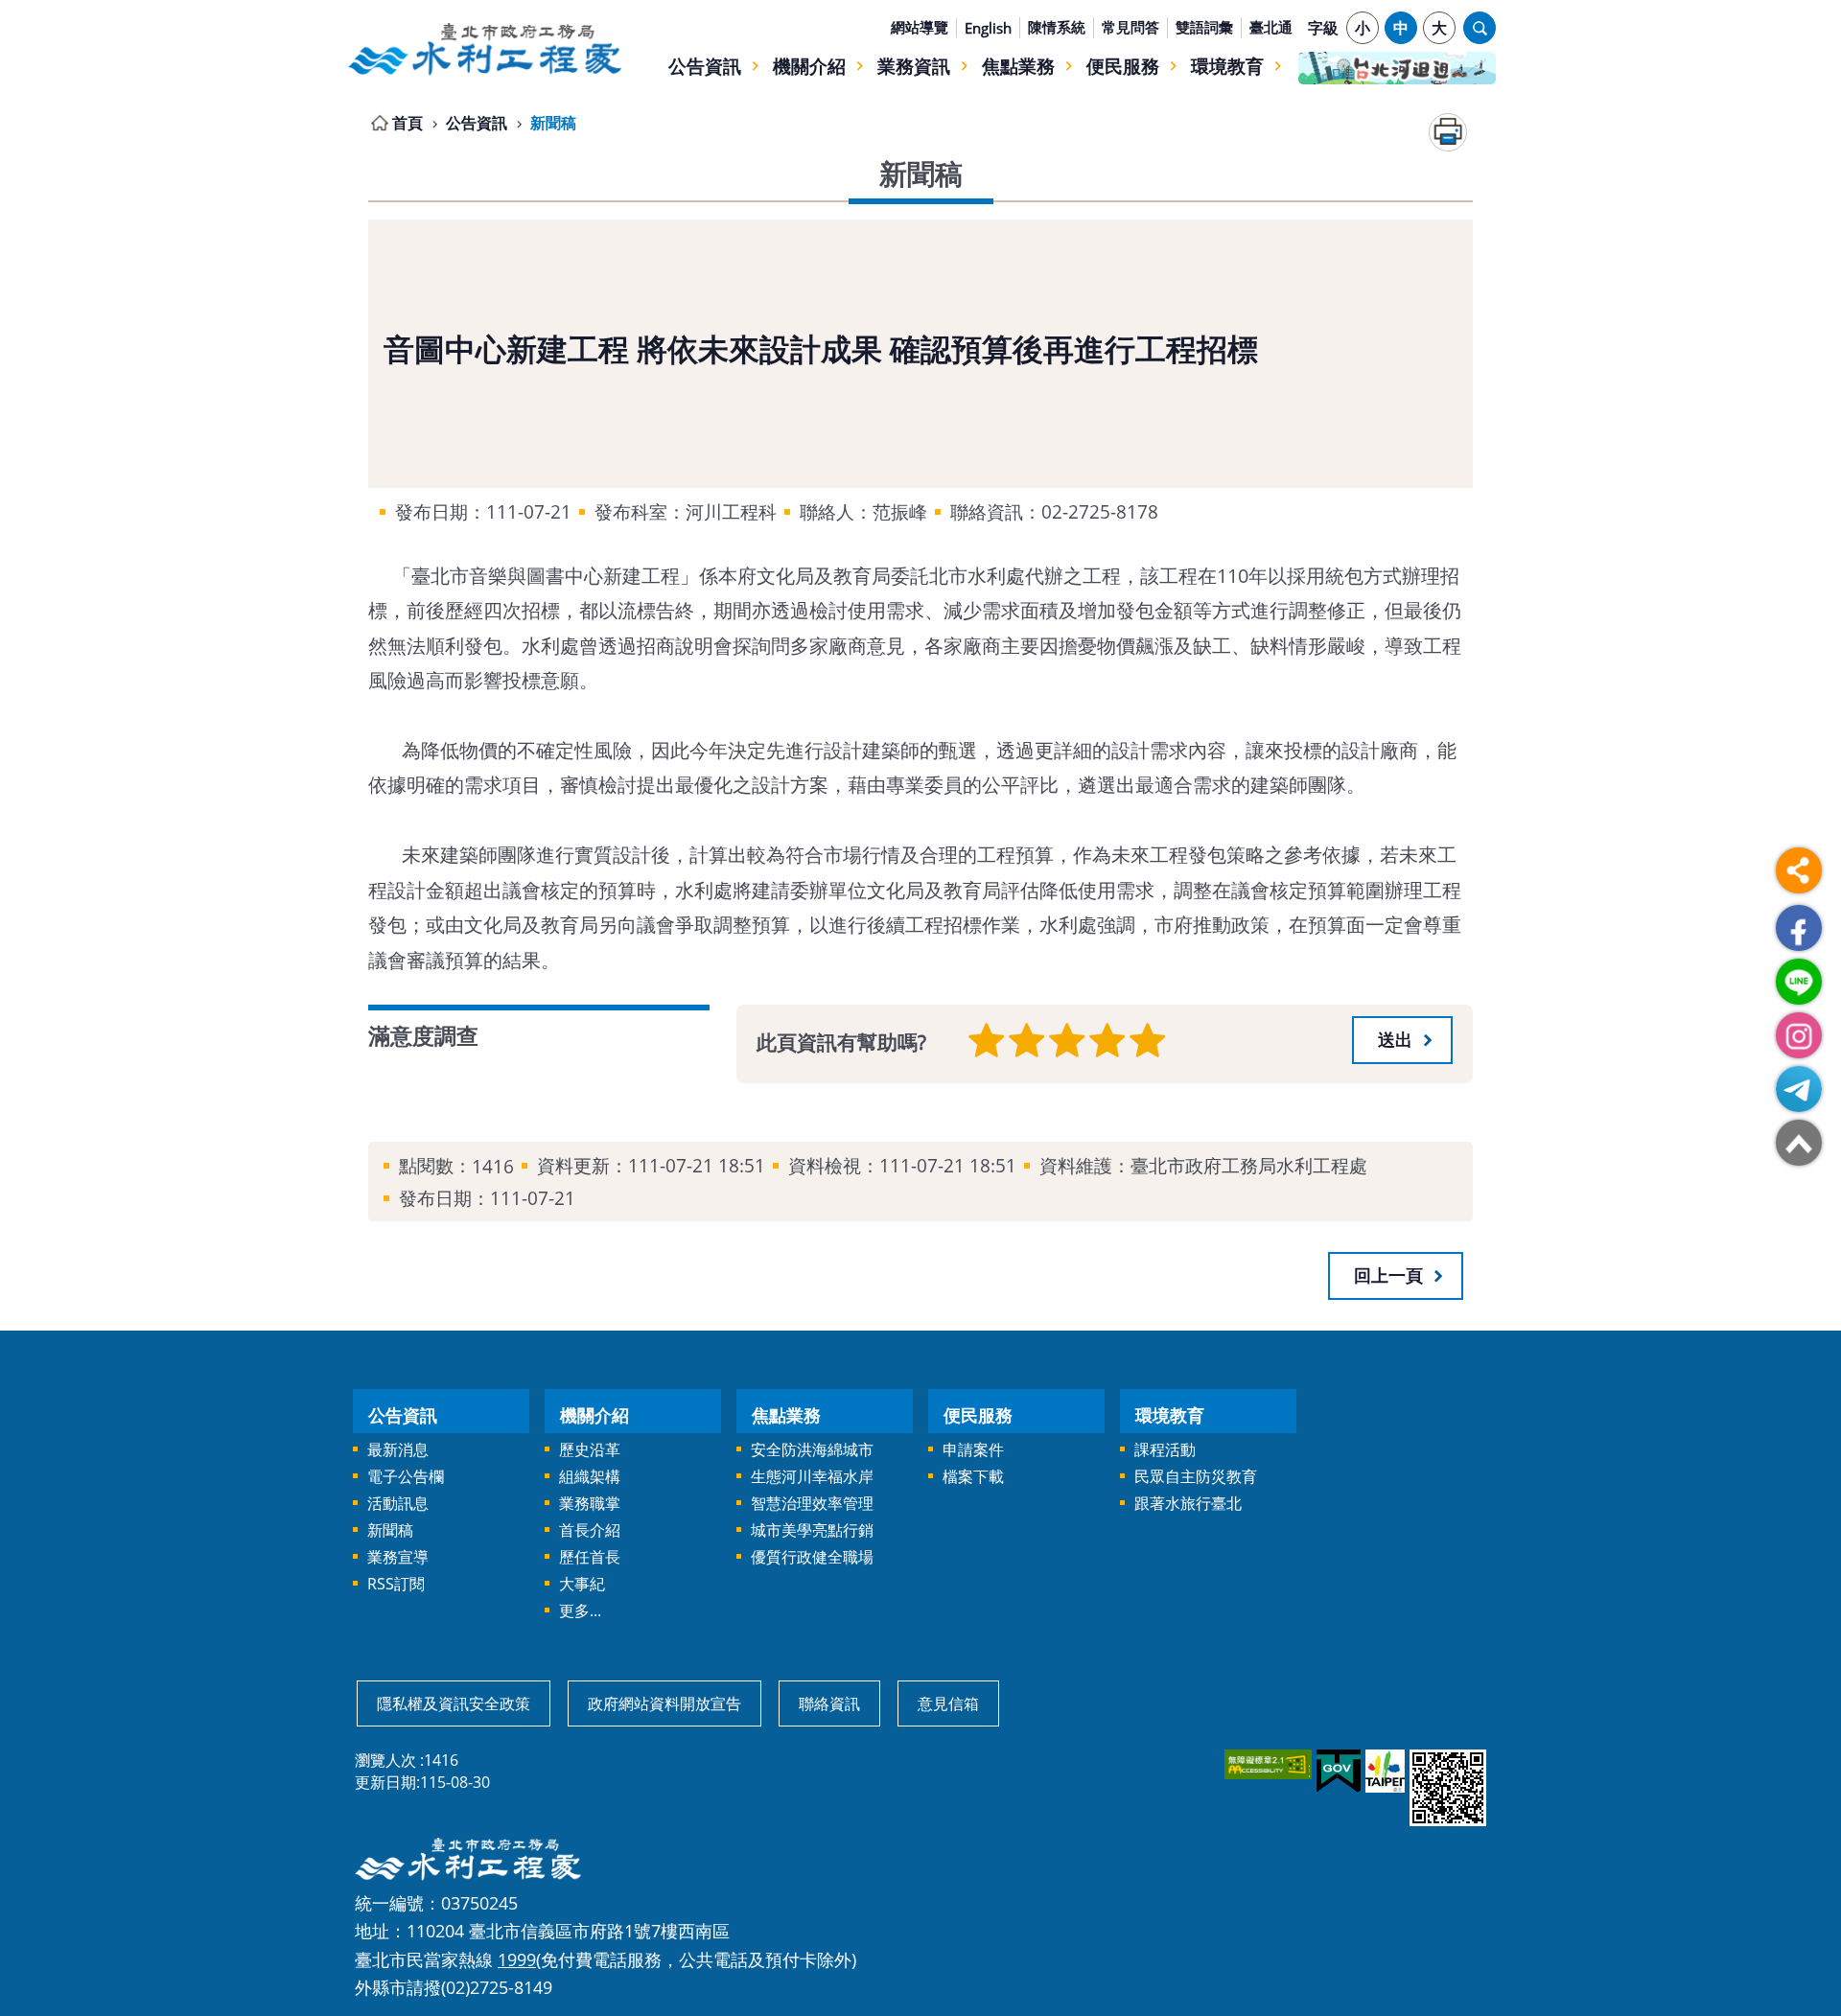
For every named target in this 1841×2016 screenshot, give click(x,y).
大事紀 (582, 1584)
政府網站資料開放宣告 (664, 1703)
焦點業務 (1018, 66)
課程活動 (1165, 1449)
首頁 (408, 123)
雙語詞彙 (1204, 27)
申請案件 (973, 1449)
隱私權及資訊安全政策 (454, 1703)
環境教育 (1227, 66)
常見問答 (1130, 27)
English (988, 28)
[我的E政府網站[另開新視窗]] (1337, 1772)
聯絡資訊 (829, 1703)
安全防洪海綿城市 (812, 1449)
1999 (517, 1959)
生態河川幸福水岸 (812, 1476)
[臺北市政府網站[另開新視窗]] (1384, 1771)
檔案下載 (973, 1476)
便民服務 (1123, 66)
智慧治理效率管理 (812, 1503)
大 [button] (1439, 28)
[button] (1402, 1040)
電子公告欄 (406, 1476)
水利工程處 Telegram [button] (1799, 1089)
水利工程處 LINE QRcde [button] (1799, 982)
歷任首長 (590, 1557)
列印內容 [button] (1448, 132)
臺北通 (1271, 27)
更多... (580, 1610)
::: (357, 12)
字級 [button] (1323, 28)
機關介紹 (809, 66)
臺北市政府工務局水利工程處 (484, 49)
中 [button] (1401, 28)
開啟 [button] (1480, 28)
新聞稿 (553, 123)
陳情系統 (1057, 27)
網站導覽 (920, 27)
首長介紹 (590, 1530)
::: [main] (357, 119)
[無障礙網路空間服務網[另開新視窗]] (1267, 1764)
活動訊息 (398, 1503)
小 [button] (1363, 28)
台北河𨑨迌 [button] (1397, 68)
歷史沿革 (590, 1449)
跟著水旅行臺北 (1188, 1503)
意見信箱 (948, 1703)
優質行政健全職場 (812, 1557)
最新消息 (398, 1449)
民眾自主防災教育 (1196, 1476)
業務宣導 (398, 1557)
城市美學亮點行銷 (812, 1530)
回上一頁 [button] (1388, 1275)
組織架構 (590, 1476)
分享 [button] (1799, 870)
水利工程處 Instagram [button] (1799, 1035)
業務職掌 (590, 1503)
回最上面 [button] (1799, 1143)
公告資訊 (705, 66)
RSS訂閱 (396, 1584)
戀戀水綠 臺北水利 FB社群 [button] (1799, 928)
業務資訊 (914, 66)
